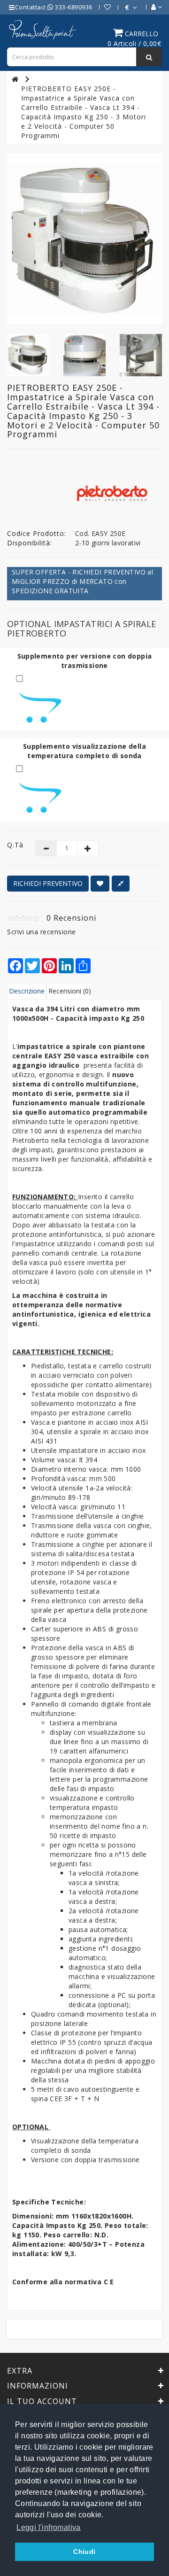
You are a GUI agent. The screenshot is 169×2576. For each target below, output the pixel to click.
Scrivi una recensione (42, 932)
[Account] (152, 7)
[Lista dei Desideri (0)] (103, 7)
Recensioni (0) (70, 991)
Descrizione (27, 991)
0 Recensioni (71, 918)
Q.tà (14, 845)
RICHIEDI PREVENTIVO (48, 883)
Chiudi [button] (84, 2552)
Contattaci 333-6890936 (54, 7)
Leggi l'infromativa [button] (49, 2527)
